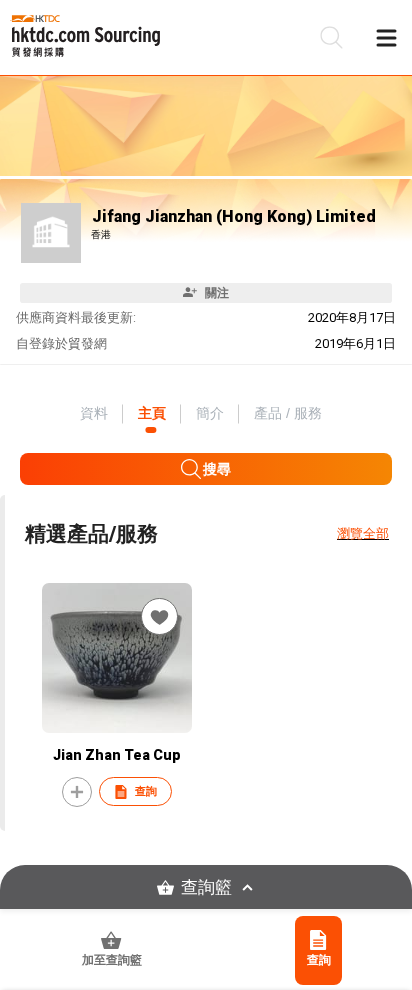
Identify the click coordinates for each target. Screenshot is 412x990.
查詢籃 (206, 887)
